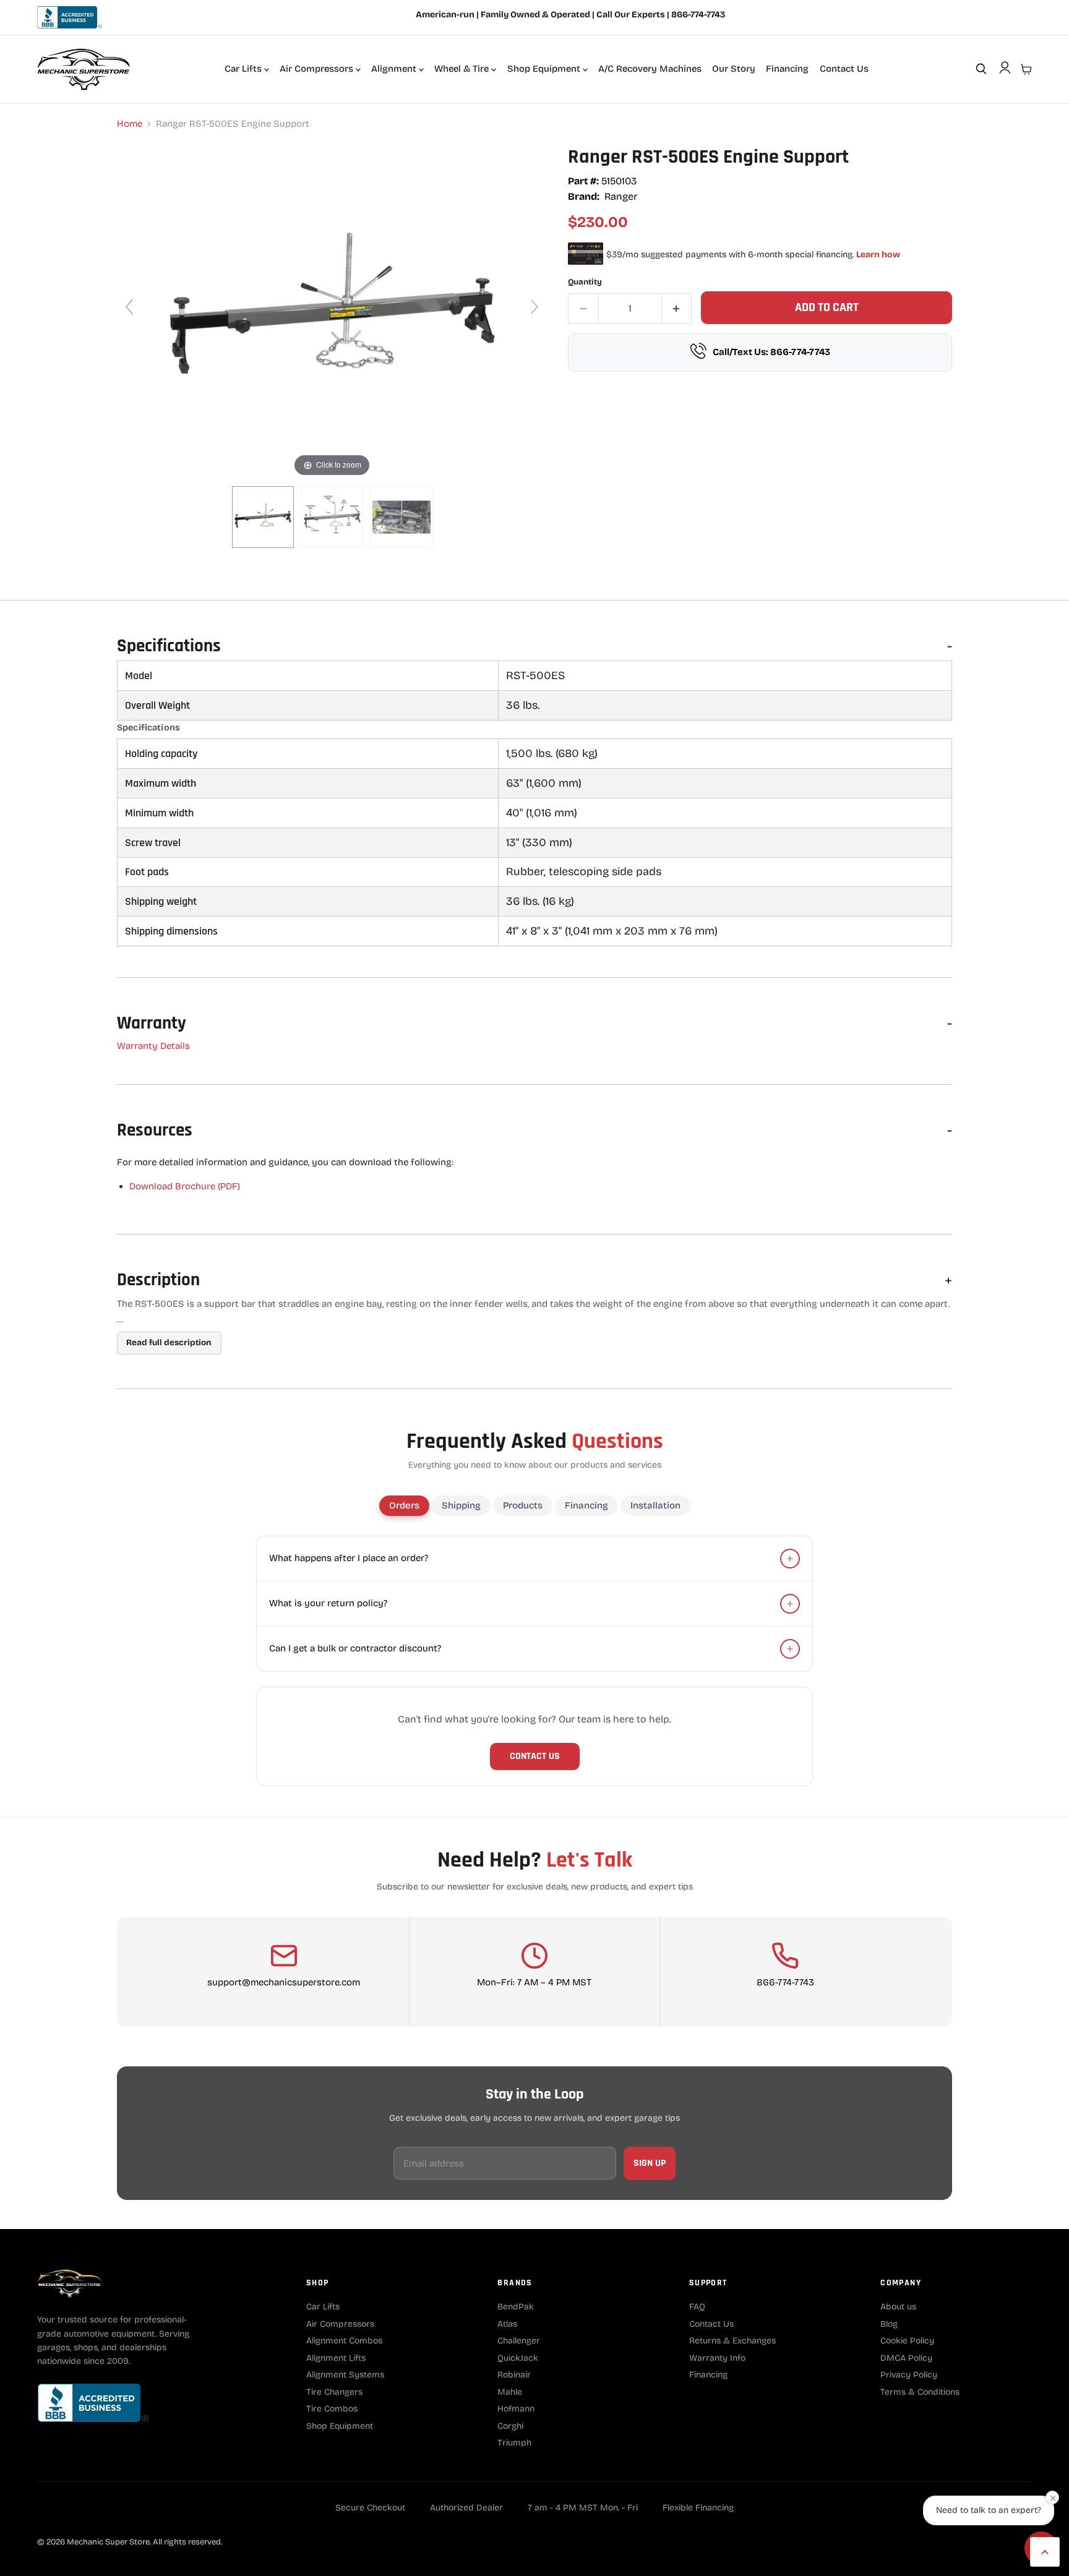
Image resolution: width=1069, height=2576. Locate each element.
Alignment (395, 69)
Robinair (514, 2375)
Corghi (510, 2426)
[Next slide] (534, 307)
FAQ (697, 2307)
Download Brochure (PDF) (185, 1186)
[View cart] (1026, 69)
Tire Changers (334, 2392)
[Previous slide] (129, 307)
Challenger (519, 2341)
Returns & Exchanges (732, 2341)
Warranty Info (717, 2358)
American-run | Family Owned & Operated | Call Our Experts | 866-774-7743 (570, 15)
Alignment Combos (344, 2341)
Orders (404, 1505)
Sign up (650, 2163)
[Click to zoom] (332, 312)
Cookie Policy (907, 2341)
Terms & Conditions (920, 2392)
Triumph (514, 2443)
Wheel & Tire (463, 69)
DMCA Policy (906, 2358)
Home (130, 124)
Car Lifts (244, 69)
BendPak (516, 2307)
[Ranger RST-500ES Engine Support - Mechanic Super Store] (263, 517)
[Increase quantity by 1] (677, 309)
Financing (787, 69)
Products (523, 1505)
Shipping (461, 1505)
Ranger (621, 196)
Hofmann (516, 2409)
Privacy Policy (909, 2375)
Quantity (585, 282)
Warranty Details (153, 1046)
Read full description (169, 1342)
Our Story (734, 69)
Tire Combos (332, 2409)
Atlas (507, 2324)
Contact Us (844, 69)
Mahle (510, 2392)
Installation (655, 1505)
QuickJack (518, 2358)
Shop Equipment (545, 69)
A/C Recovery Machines (650, 69)
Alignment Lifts (336, 2358)
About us (898, 2307)
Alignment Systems (345, 2375)
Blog (889, 2324)
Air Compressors (318, 69)
